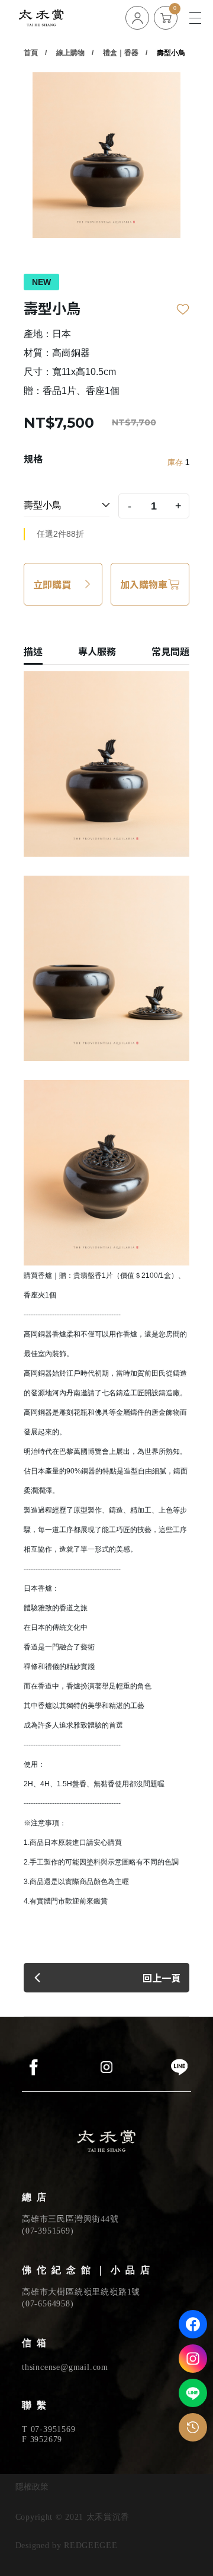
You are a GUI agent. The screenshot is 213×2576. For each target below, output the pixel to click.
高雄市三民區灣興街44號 (70, 2219)
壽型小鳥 (171, 53)
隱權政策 (32, 2487)
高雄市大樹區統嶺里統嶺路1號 (81, 2292)
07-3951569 (48, 2231)
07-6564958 (48, 2304)
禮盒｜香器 (121, 53)
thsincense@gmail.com (65, 2367)
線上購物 (70, 53)
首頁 (31, 53)
